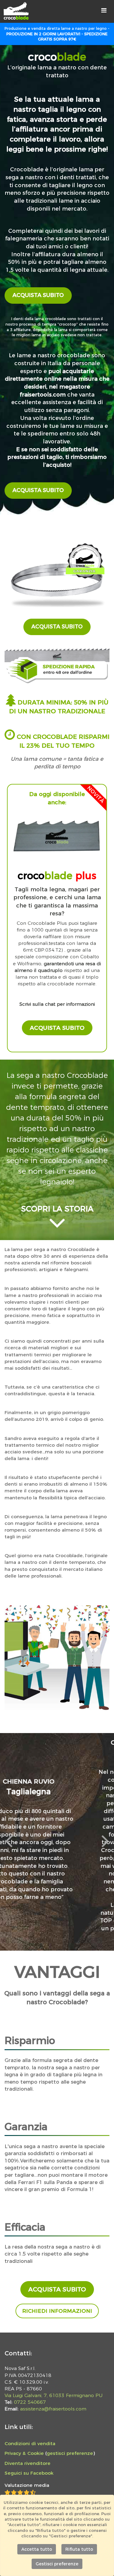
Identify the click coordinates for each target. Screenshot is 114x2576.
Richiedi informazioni (57, 2311)
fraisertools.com (43, 395)
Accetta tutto (37, 2549)
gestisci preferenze (70, 2453)
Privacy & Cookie (24, 2453)
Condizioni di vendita (30, 2443)
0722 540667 (30, 2402)
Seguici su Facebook (29, 2473)
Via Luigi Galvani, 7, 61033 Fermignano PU (54, 2395)
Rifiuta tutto (79, 2549)
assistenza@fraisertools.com (53, 2409)
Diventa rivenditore (28, 2463)
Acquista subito (38, 295)
